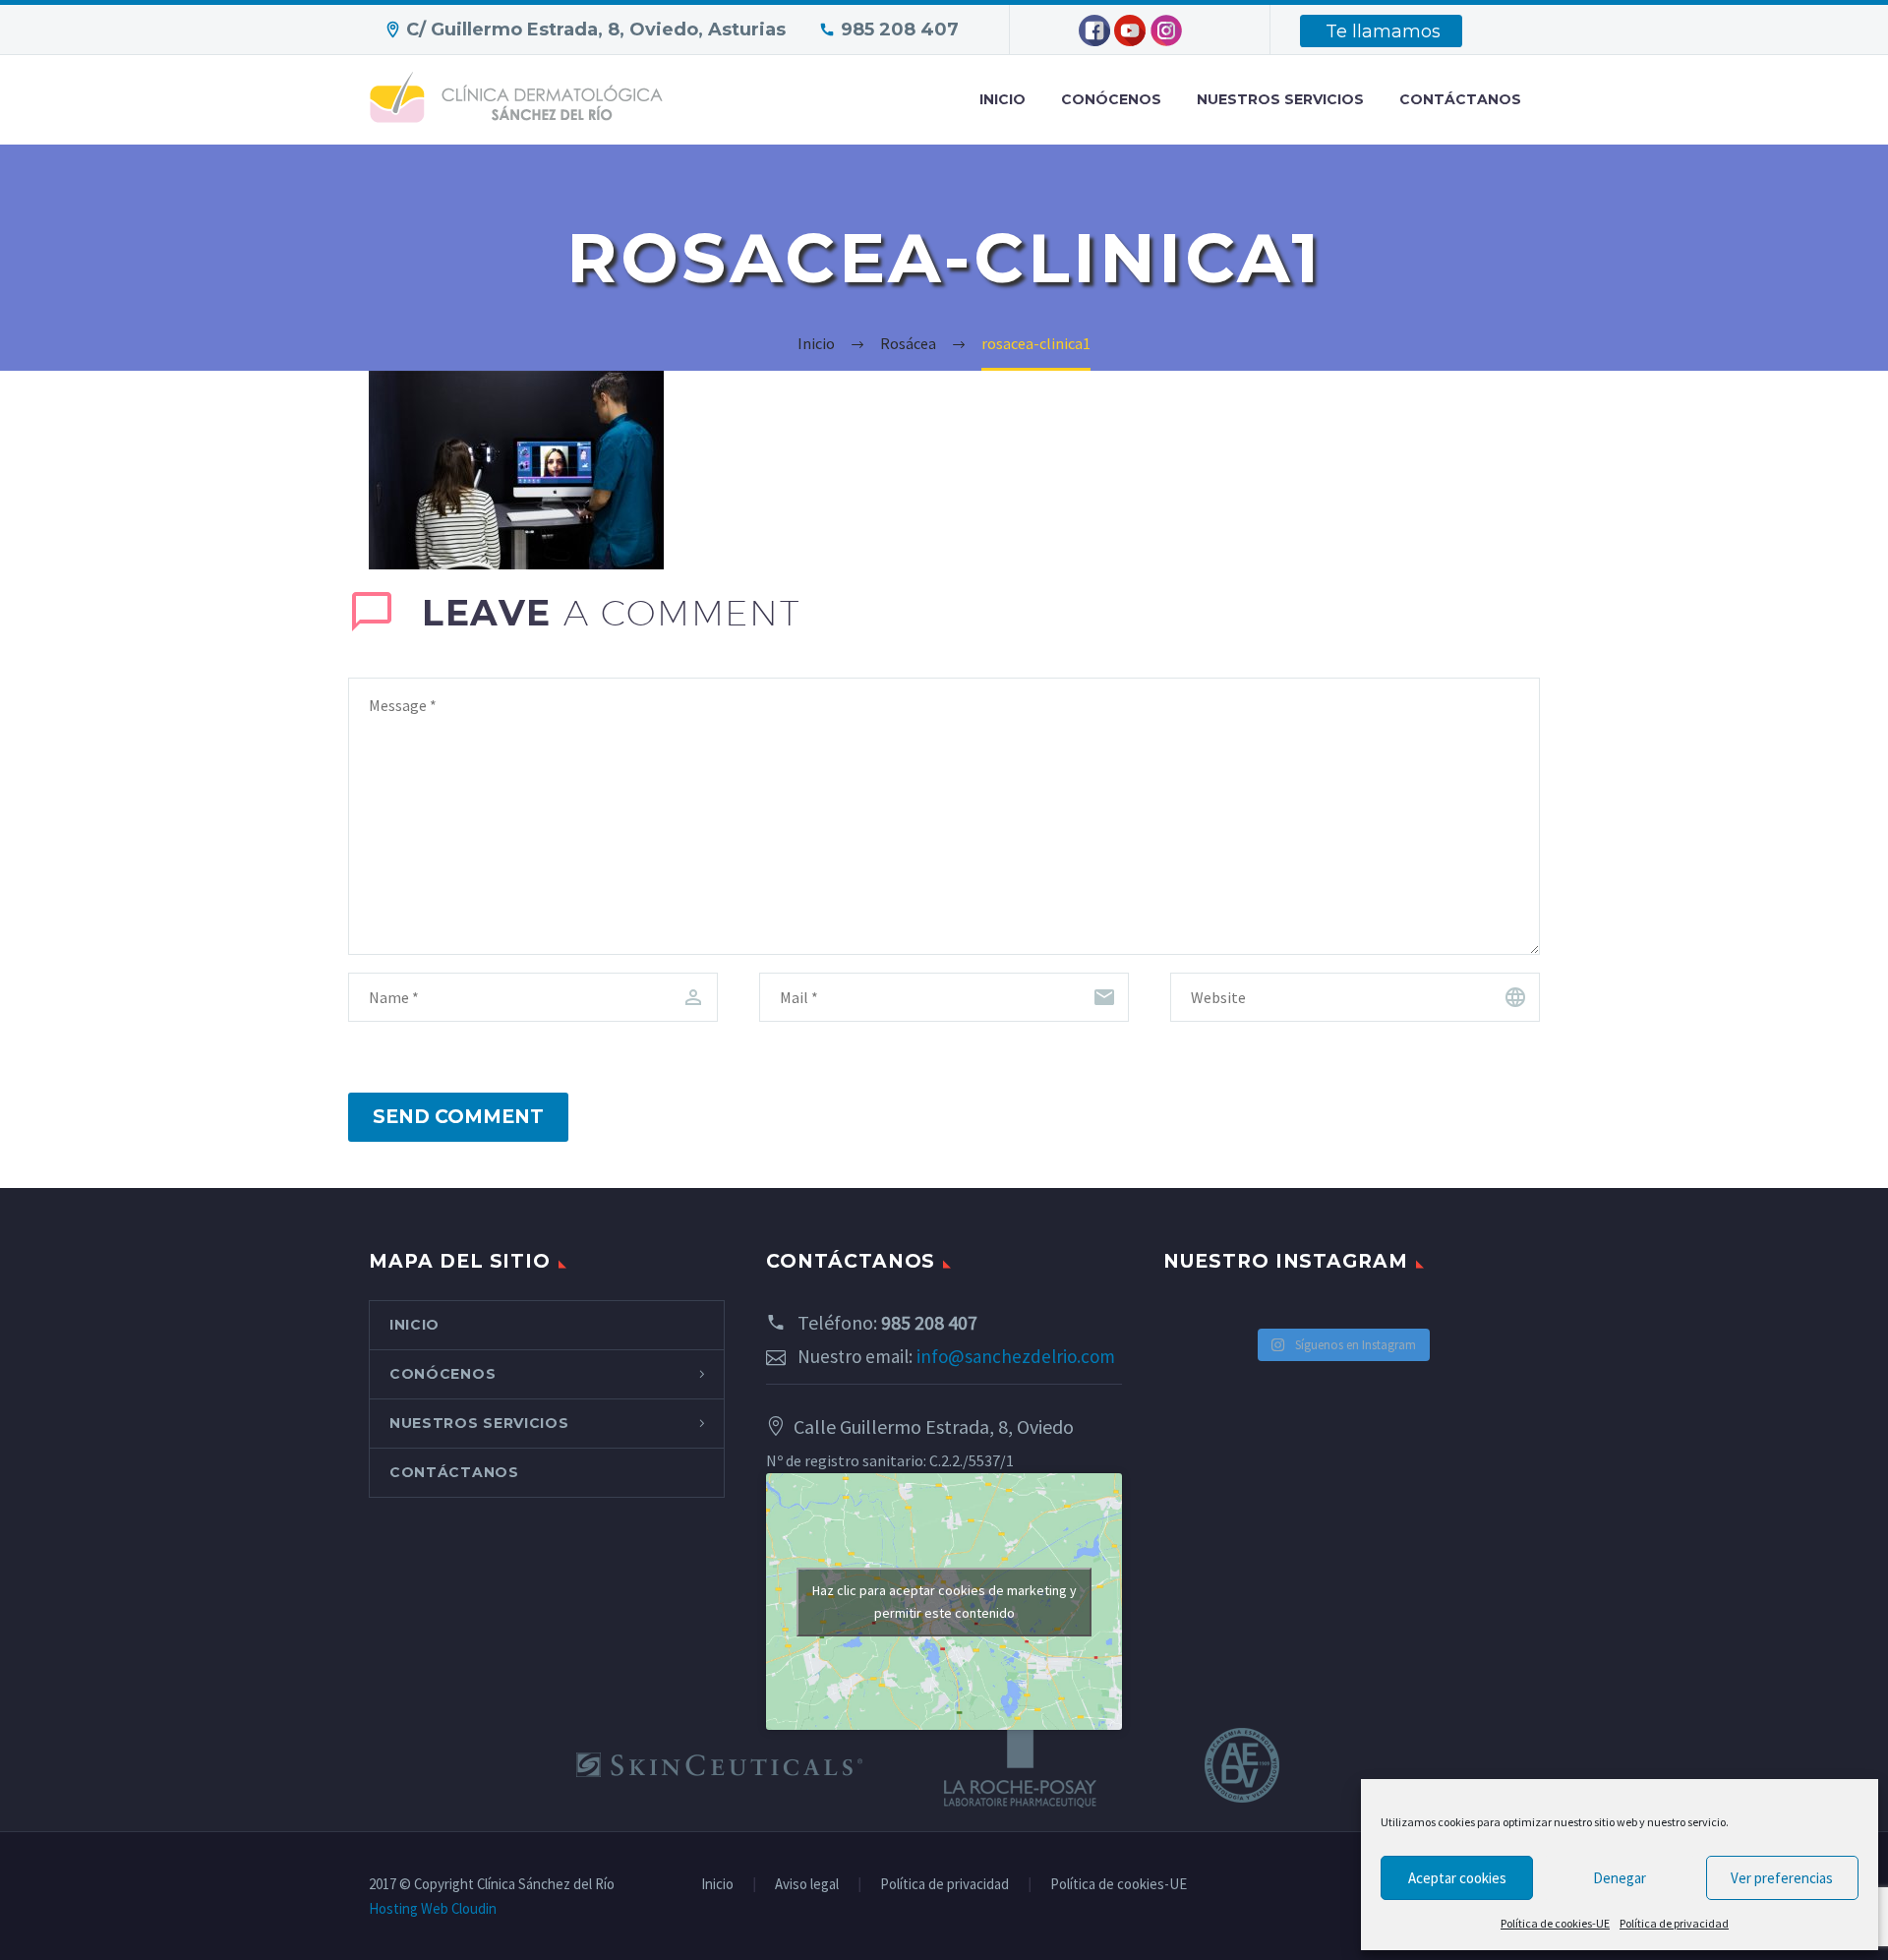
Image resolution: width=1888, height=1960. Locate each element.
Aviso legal (807, 1885)
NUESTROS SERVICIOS (1280, 99)
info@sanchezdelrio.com (1016, 1356)
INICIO (1003, 99)
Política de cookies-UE (1555, 1923)
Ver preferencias (1782, 1878)
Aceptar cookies (1457, 1878)
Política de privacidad (1674, 1923)
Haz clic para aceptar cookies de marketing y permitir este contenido (944, 1602)
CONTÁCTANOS (1460, 99)
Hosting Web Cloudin (433, 1908)
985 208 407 (900, 30)
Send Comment (458, 1117)
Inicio (717, 1885)
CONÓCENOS (1111, 99)
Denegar (1620, 1878)
